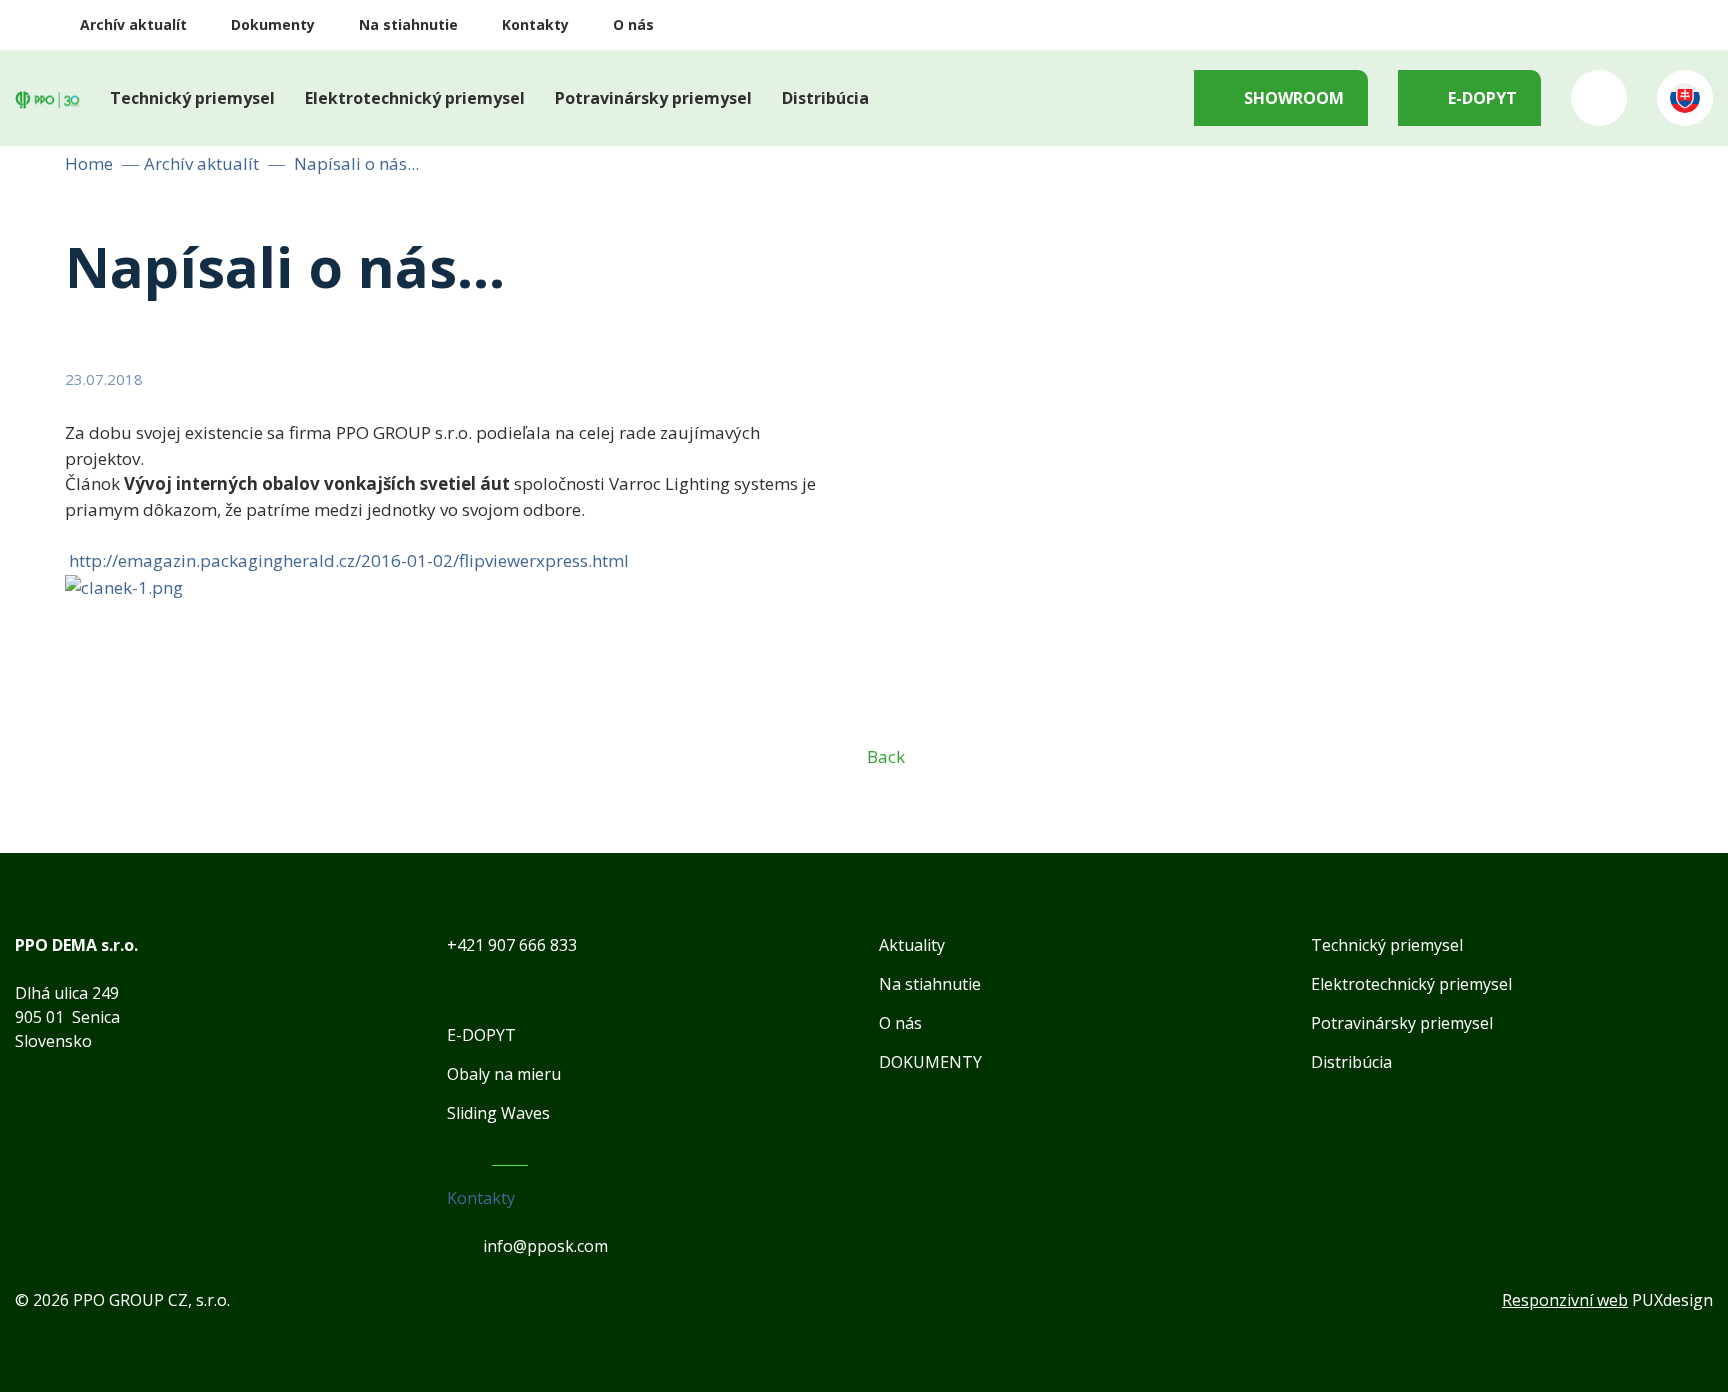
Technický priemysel (192, 98)
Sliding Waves (498, 1113)
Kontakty (535, 24)
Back (886, 755)
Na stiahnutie (408, 24)
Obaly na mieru (504, 1074)
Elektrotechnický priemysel (415, 98)
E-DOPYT (1482, 98)
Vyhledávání (1599, 98)
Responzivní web (1565, 1300)
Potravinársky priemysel (653, 98)
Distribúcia (825, 98)
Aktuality (912, 945)
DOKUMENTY (930, 1062)
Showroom (1294, 98)
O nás (633, 24)
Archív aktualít (133, 24)
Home (89, 163)
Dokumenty (273, 24)
